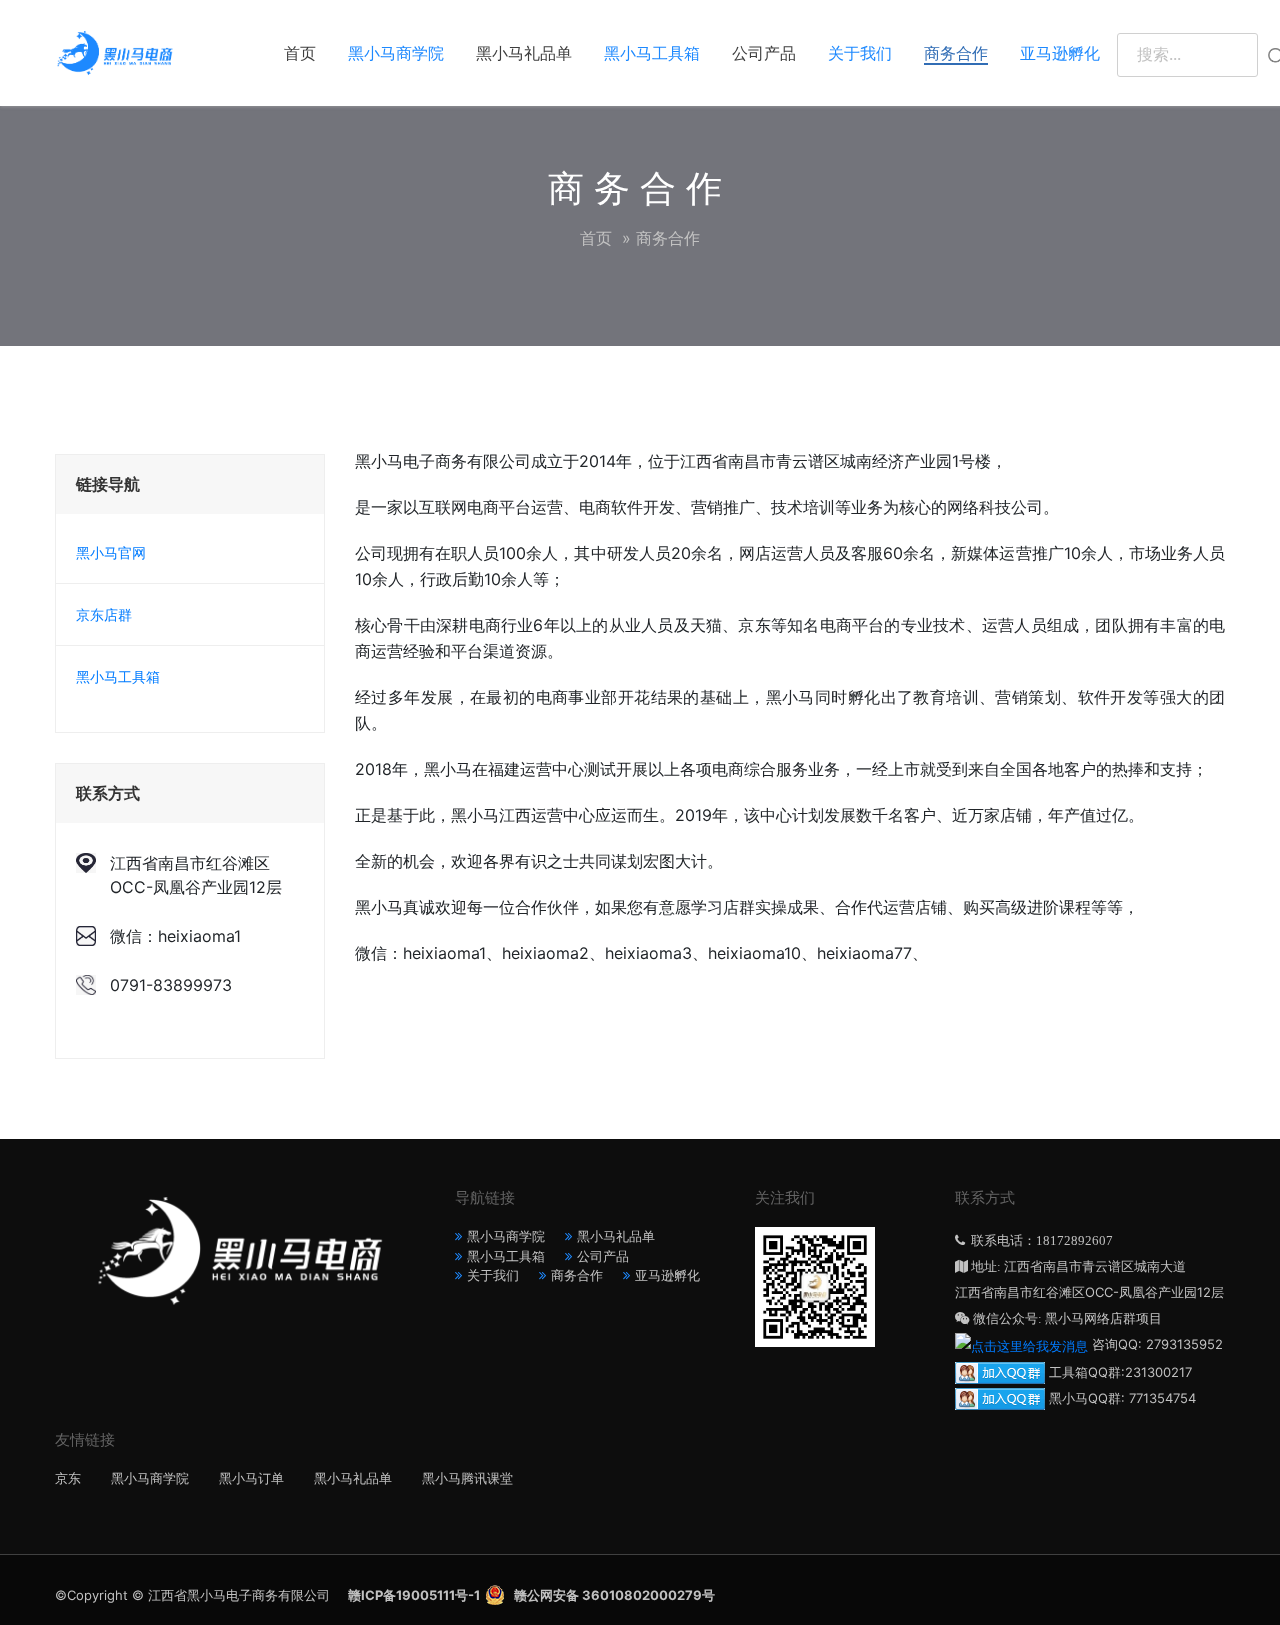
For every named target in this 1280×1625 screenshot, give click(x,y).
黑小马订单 (251, 1478)
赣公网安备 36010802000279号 (614, 1595)
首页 (300, 53)
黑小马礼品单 (524, 53)
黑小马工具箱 (652, 53)
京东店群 (104, 614)
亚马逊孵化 (1060, 53)
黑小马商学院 (396, 53)
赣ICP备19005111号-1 (414, 1595)
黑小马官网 (111, 552)
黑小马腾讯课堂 (467, 1478)
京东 (68, 1478)
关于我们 (860, 53)
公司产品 (764, 53)
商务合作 (956, 53)
